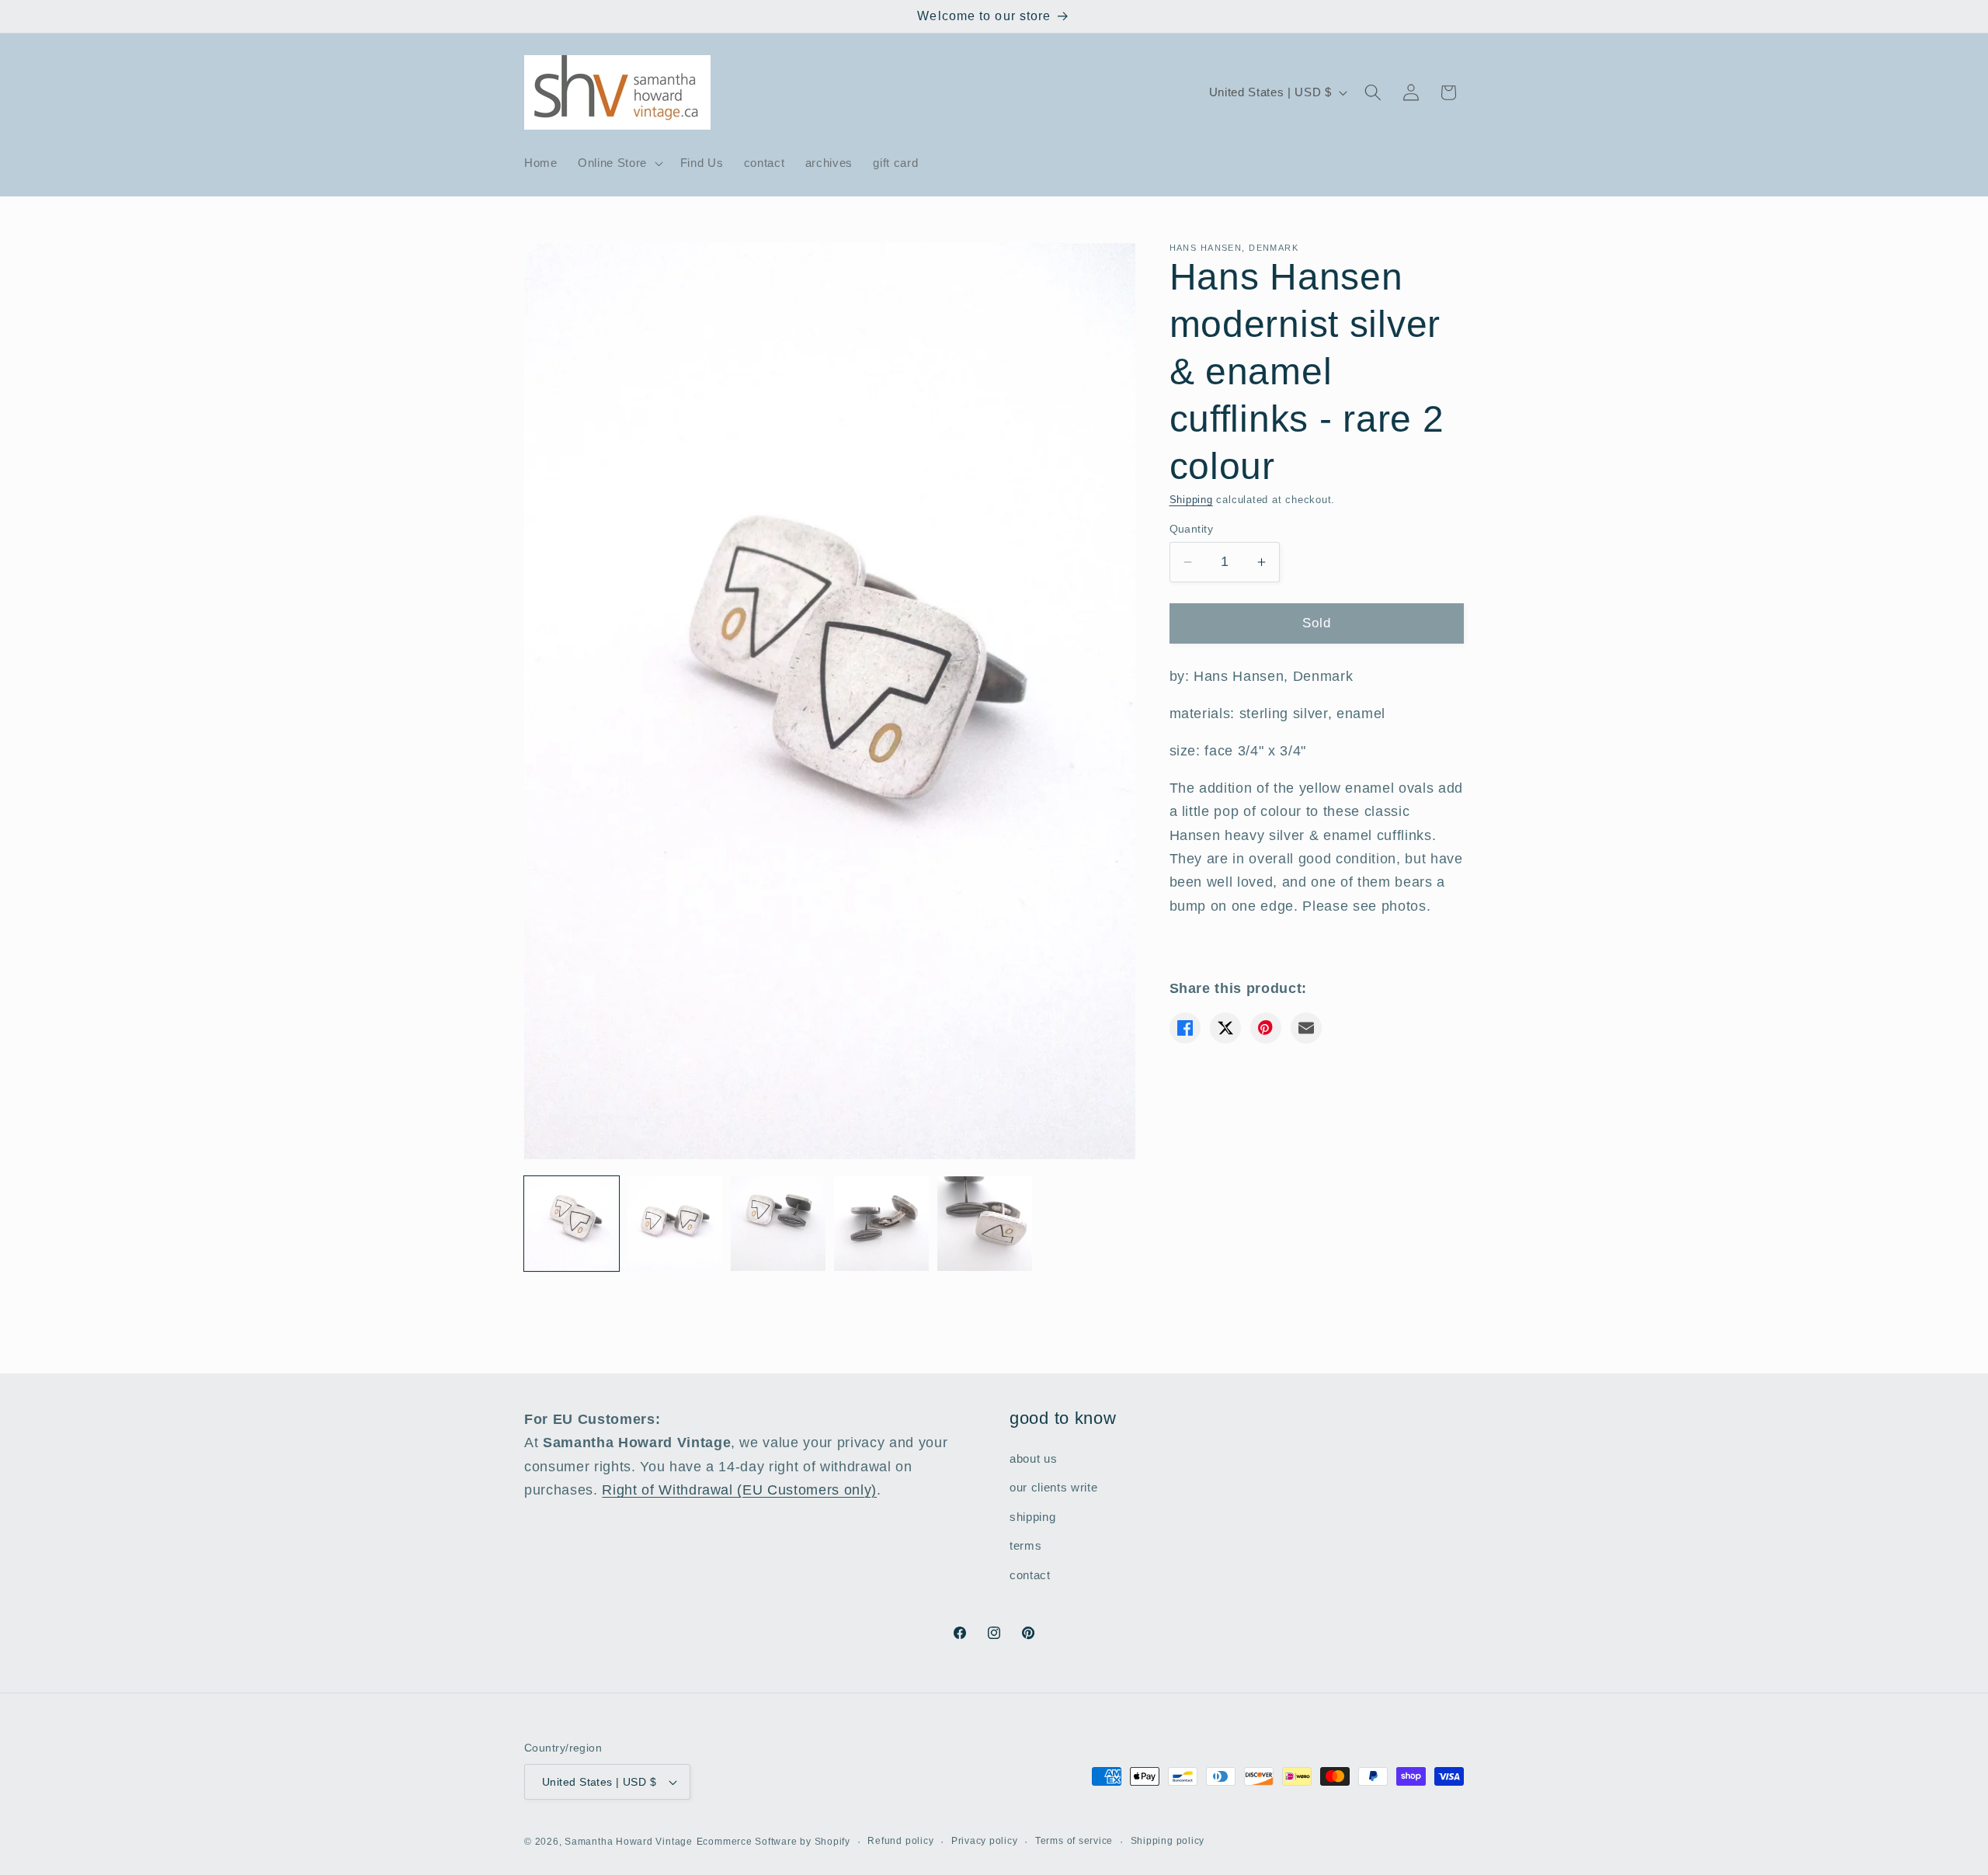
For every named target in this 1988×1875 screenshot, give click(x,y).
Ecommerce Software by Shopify (773, 1842)
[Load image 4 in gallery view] (881, 1224)
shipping (1032, 1517)
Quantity (1192, 529)
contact (1030, 1575)
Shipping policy (1168, 1841)
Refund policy (900, 1841)
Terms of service (1074, 1841)
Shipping (1191, 500)
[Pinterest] (1266, 1028)
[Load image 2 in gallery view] (675, 1224)
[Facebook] (1185, 1028)
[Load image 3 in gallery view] (778, 1224)
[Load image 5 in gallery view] (985, 1224)
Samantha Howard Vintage (629, 1842)
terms (1025, 1545)
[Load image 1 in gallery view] (572, 1224)
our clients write (1053, 1487)
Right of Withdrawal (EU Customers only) (739, 1490)
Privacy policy (985, 1841)
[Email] (1306, 1028)
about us (1033, 1458)
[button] (619, 163)
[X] (1225, 1028)
